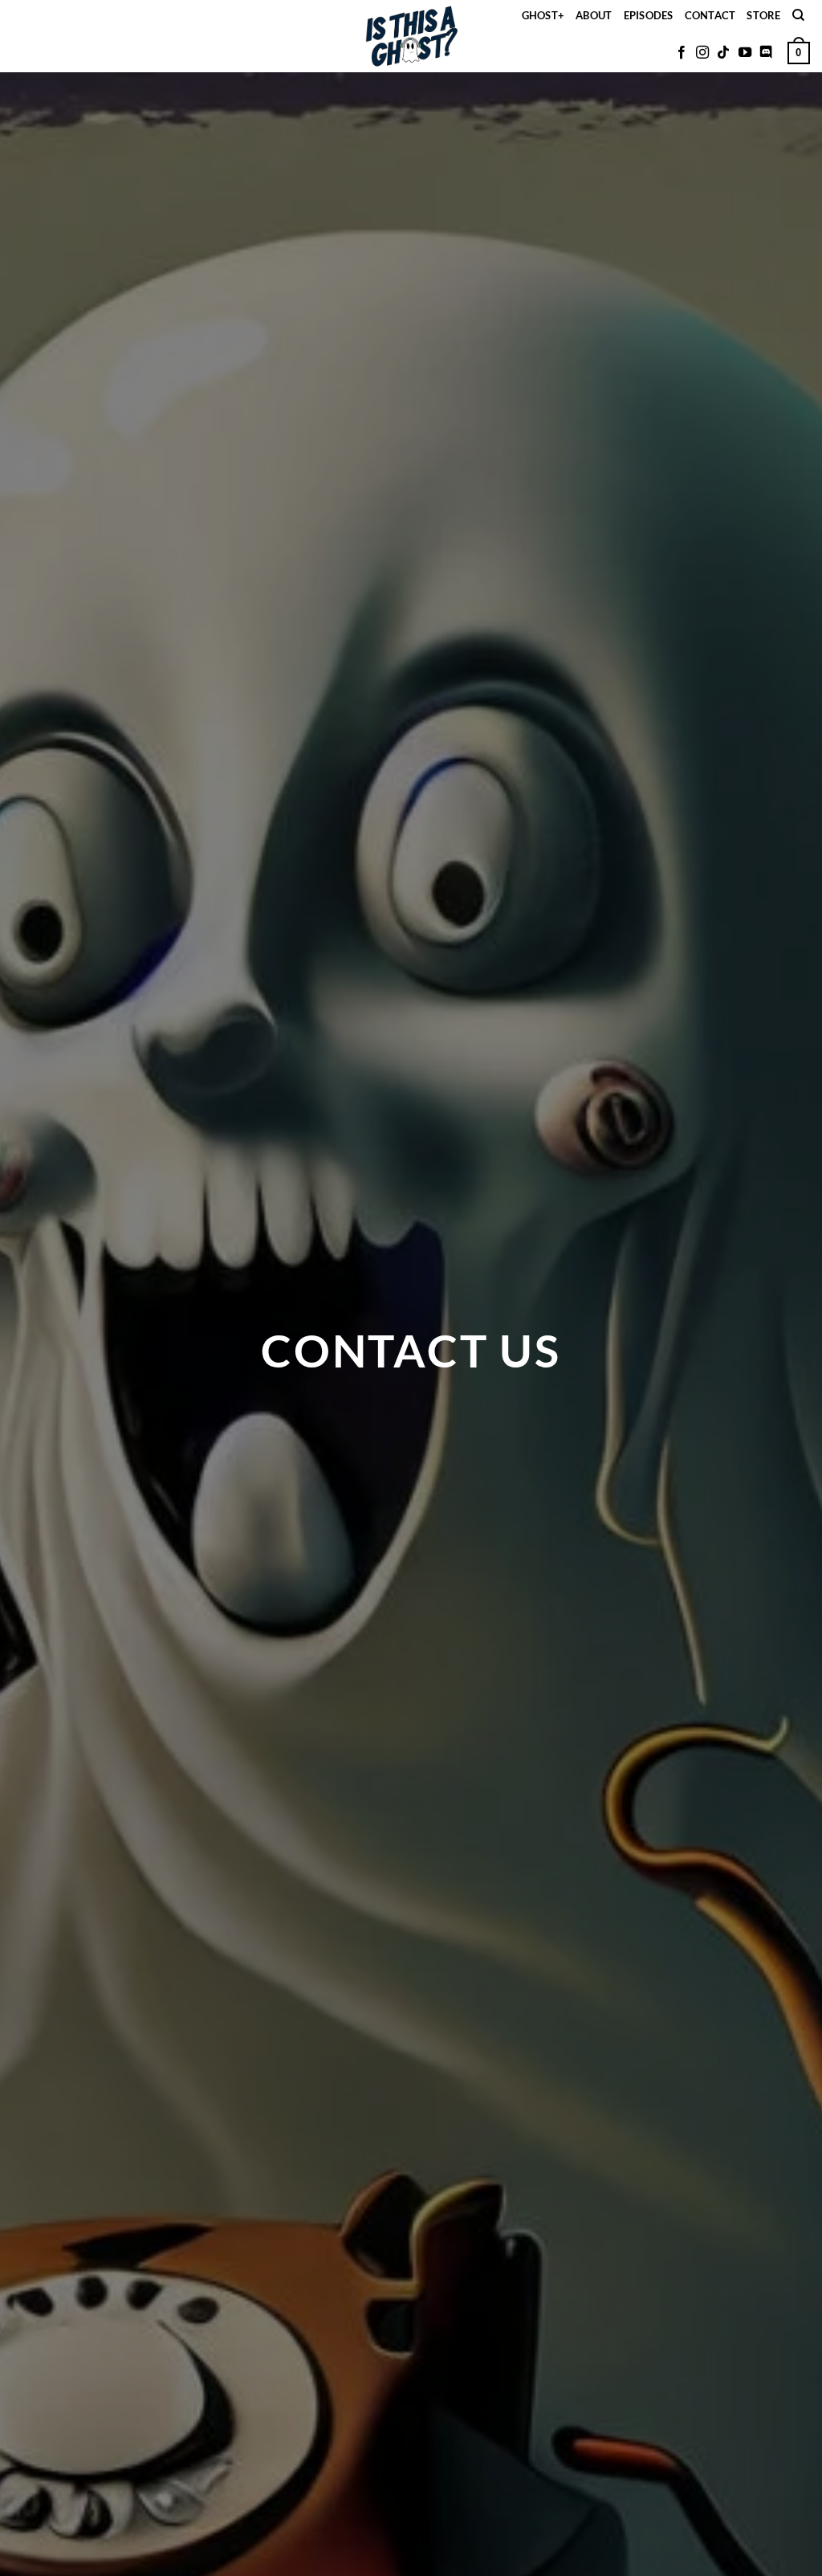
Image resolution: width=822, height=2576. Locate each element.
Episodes (649, 15)
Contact (710, 15)
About (594, 15)
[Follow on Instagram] (702, 53)
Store (763, 15)
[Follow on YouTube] (745, 53)
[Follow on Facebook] (682, 53)
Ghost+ (543, 15)
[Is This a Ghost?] (411, 36)
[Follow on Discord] (766, 53)
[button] (799, 53)
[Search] (798, 15)
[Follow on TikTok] (723, 53)
